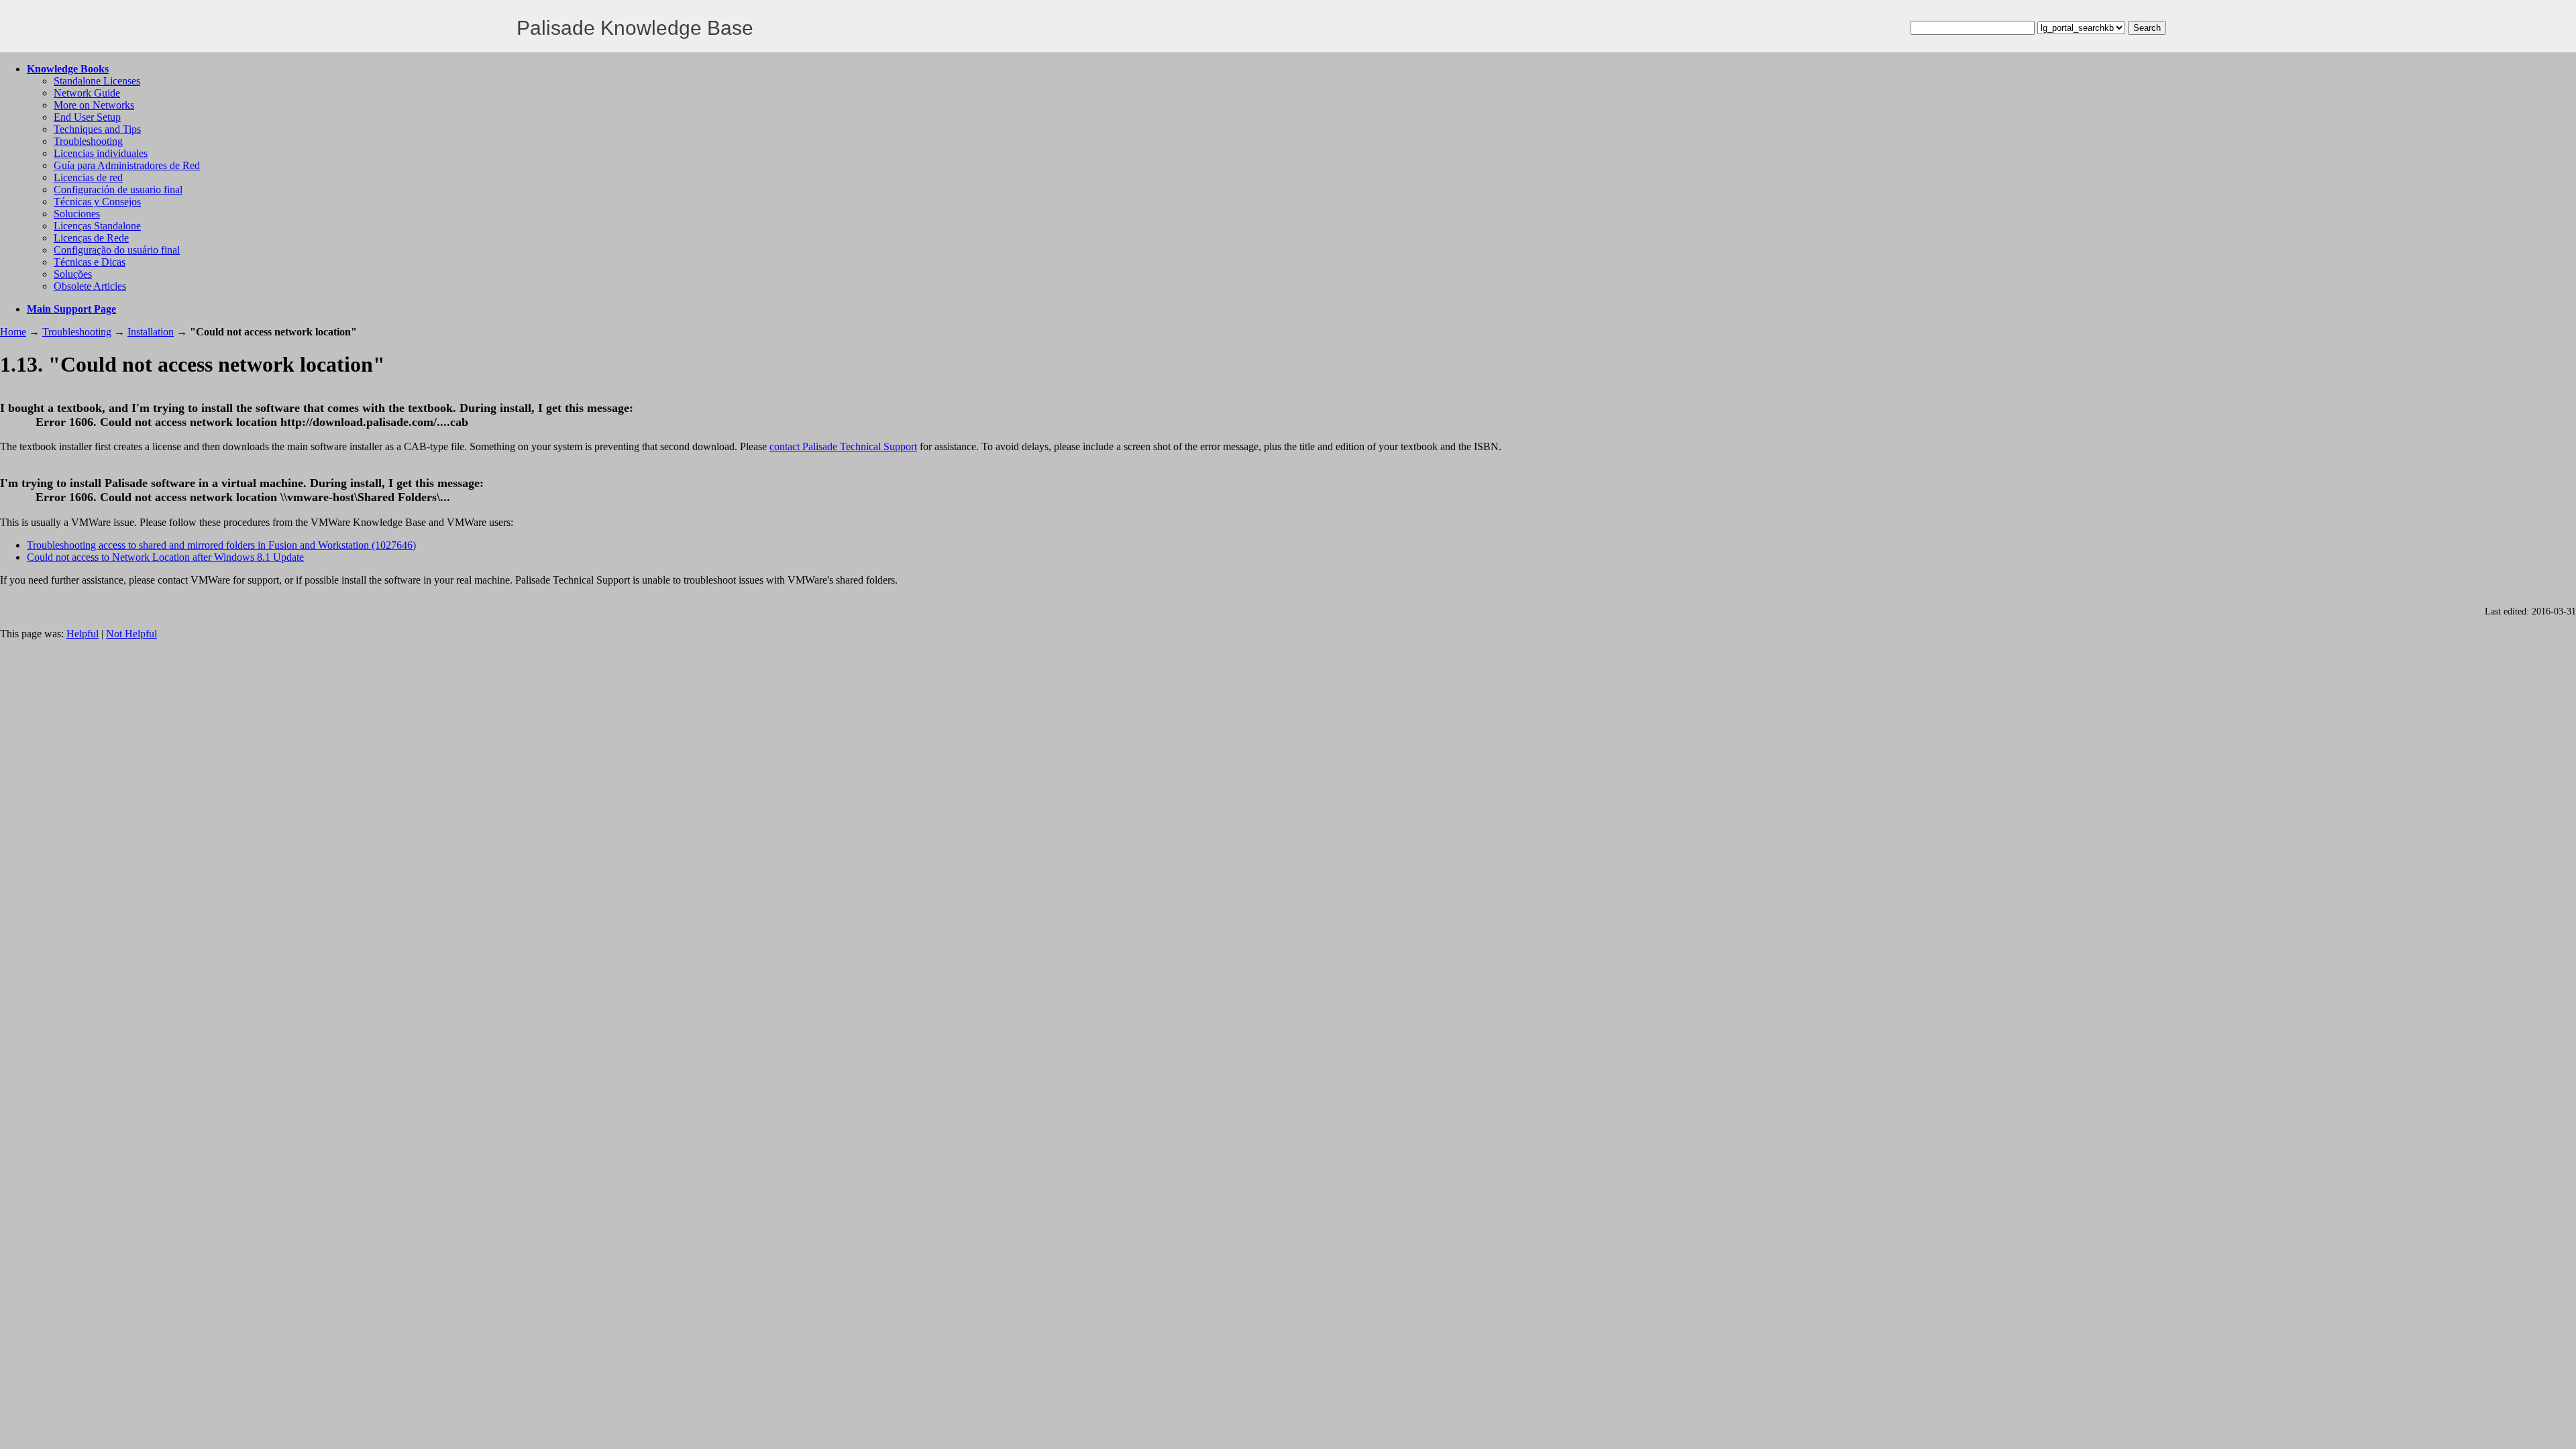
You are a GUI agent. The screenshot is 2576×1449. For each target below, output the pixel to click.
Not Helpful (131, 634)
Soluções (73, 274)
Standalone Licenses (97, 81)
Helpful (83, 634)
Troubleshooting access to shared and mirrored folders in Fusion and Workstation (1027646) (221, 545)
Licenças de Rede (91, 238)
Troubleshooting (88, 141)
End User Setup (87, 117)
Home (13, 332)
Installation (151, 332)
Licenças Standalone (97, 226)
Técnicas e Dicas (90, 262)
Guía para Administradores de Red (127, 165)
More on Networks (94, 105)
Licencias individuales (101, 153)
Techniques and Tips (97, 129)
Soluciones (77, 214)
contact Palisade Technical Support (843, 446)
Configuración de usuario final (118, 190)
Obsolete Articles (90, 286)
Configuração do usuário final (117, 250)
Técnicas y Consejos (97, 202)
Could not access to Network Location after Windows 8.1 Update (165, 557)
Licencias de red (88, 177)
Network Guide (87, 93)
